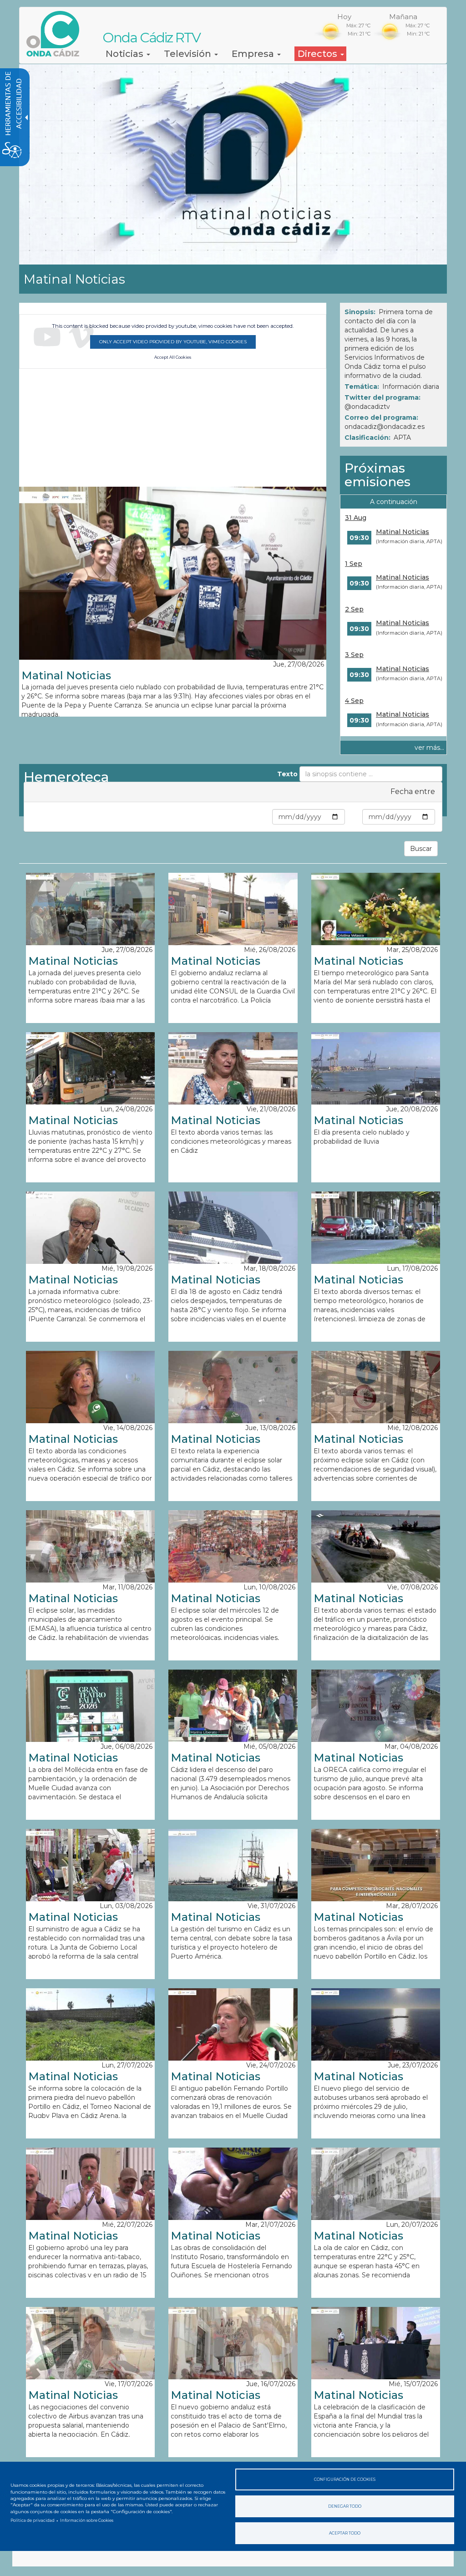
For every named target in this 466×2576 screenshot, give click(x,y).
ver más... (429, 748)
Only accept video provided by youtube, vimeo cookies (173, 342)
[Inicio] (56, 34)
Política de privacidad (33, 2520)
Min (264, 817)
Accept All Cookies (173, 357)
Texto (287, 774)
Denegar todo (345, 2506)
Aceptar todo (345, 2533)
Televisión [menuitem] (189, 54)
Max (354, 817)
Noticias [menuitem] (126, 54)
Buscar (421, 849)
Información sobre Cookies (87, 2520)
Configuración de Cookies (345, 2479)
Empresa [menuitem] (254, 54)
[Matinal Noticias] (173, 573)
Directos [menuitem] (319, 54)
